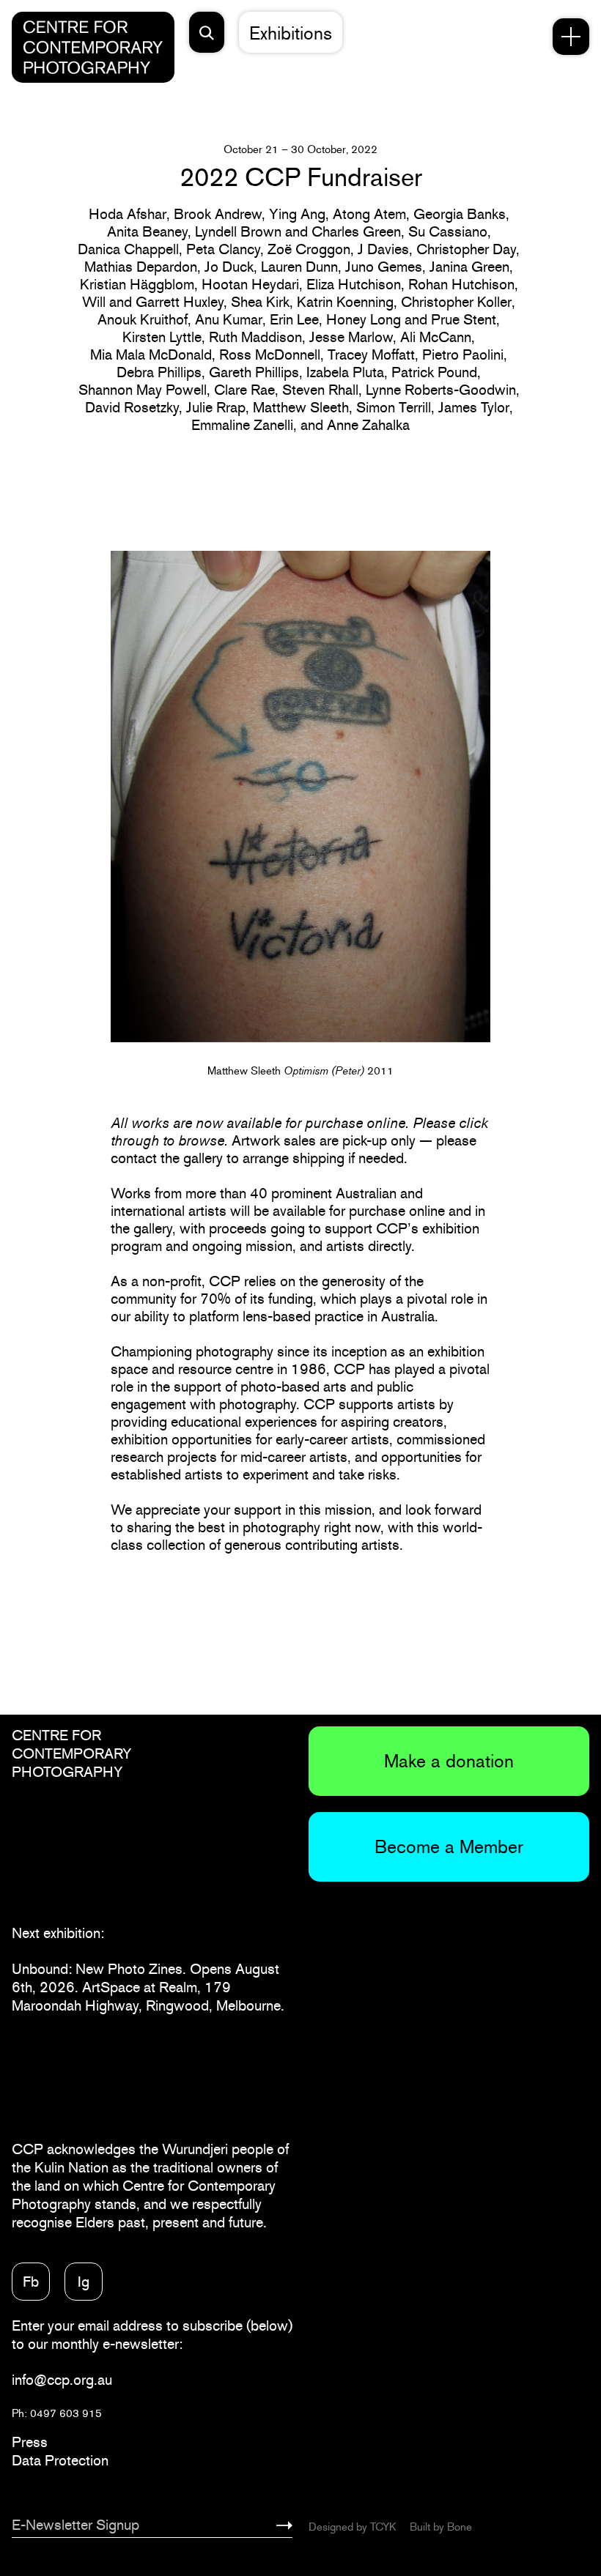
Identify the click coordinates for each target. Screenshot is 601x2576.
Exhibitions (291, 33)
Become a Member (449, 1846)
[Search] (207, 32)
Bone (460, 2527)
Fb (31, 2282)
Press (30, 2442)
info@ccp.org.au (62, 2380)
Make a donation (449, 1761)
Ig (84, 2282)
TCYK (383, 2527)
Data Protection (60, 2460)
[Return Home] (93, 47)
